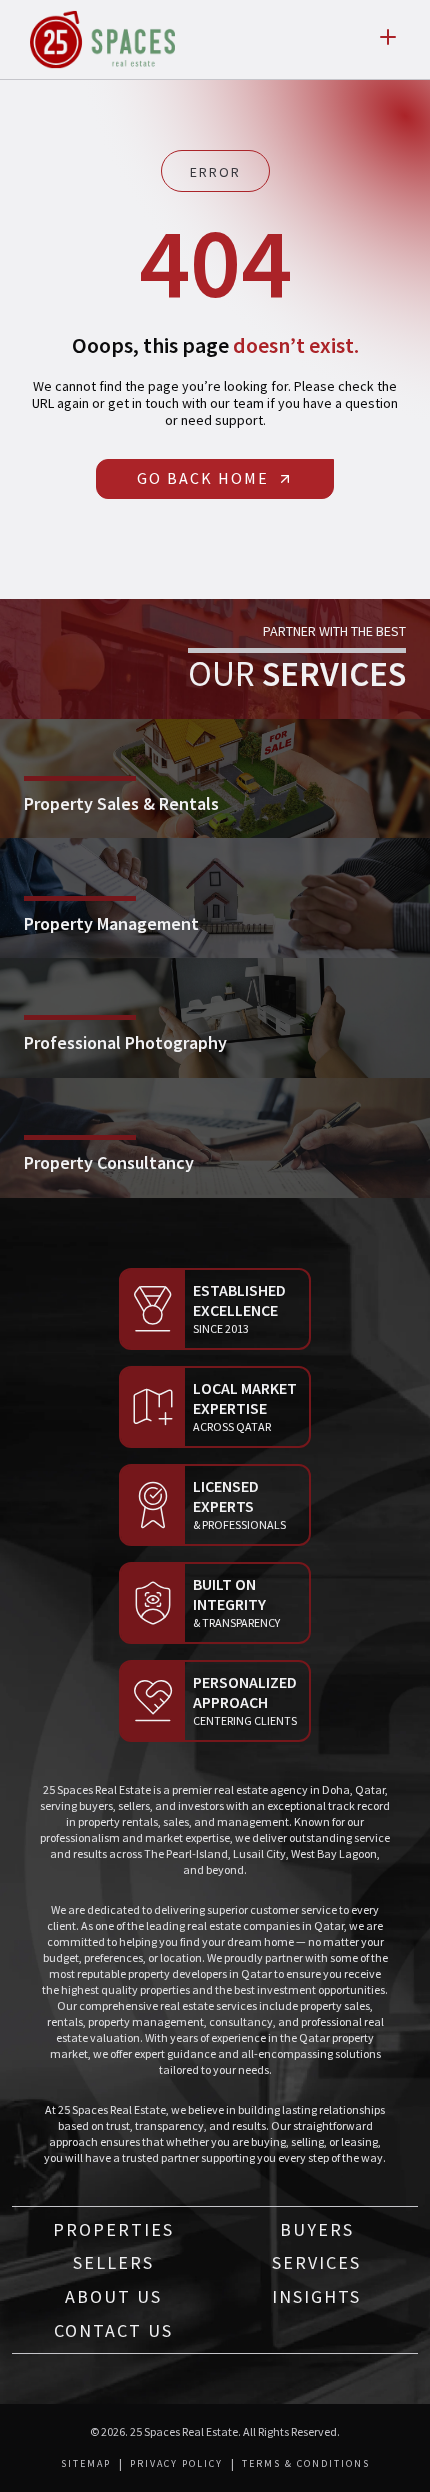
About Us (113, 2296)
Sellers (113, 2262)
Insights (316, 2296)
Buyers (317, 2229)
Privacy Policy (176, 2464)
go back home (203, 478)
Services (316, 2262)
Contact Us (113, 2330)
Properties (113, 2229)
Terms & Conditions (306, 2464)
